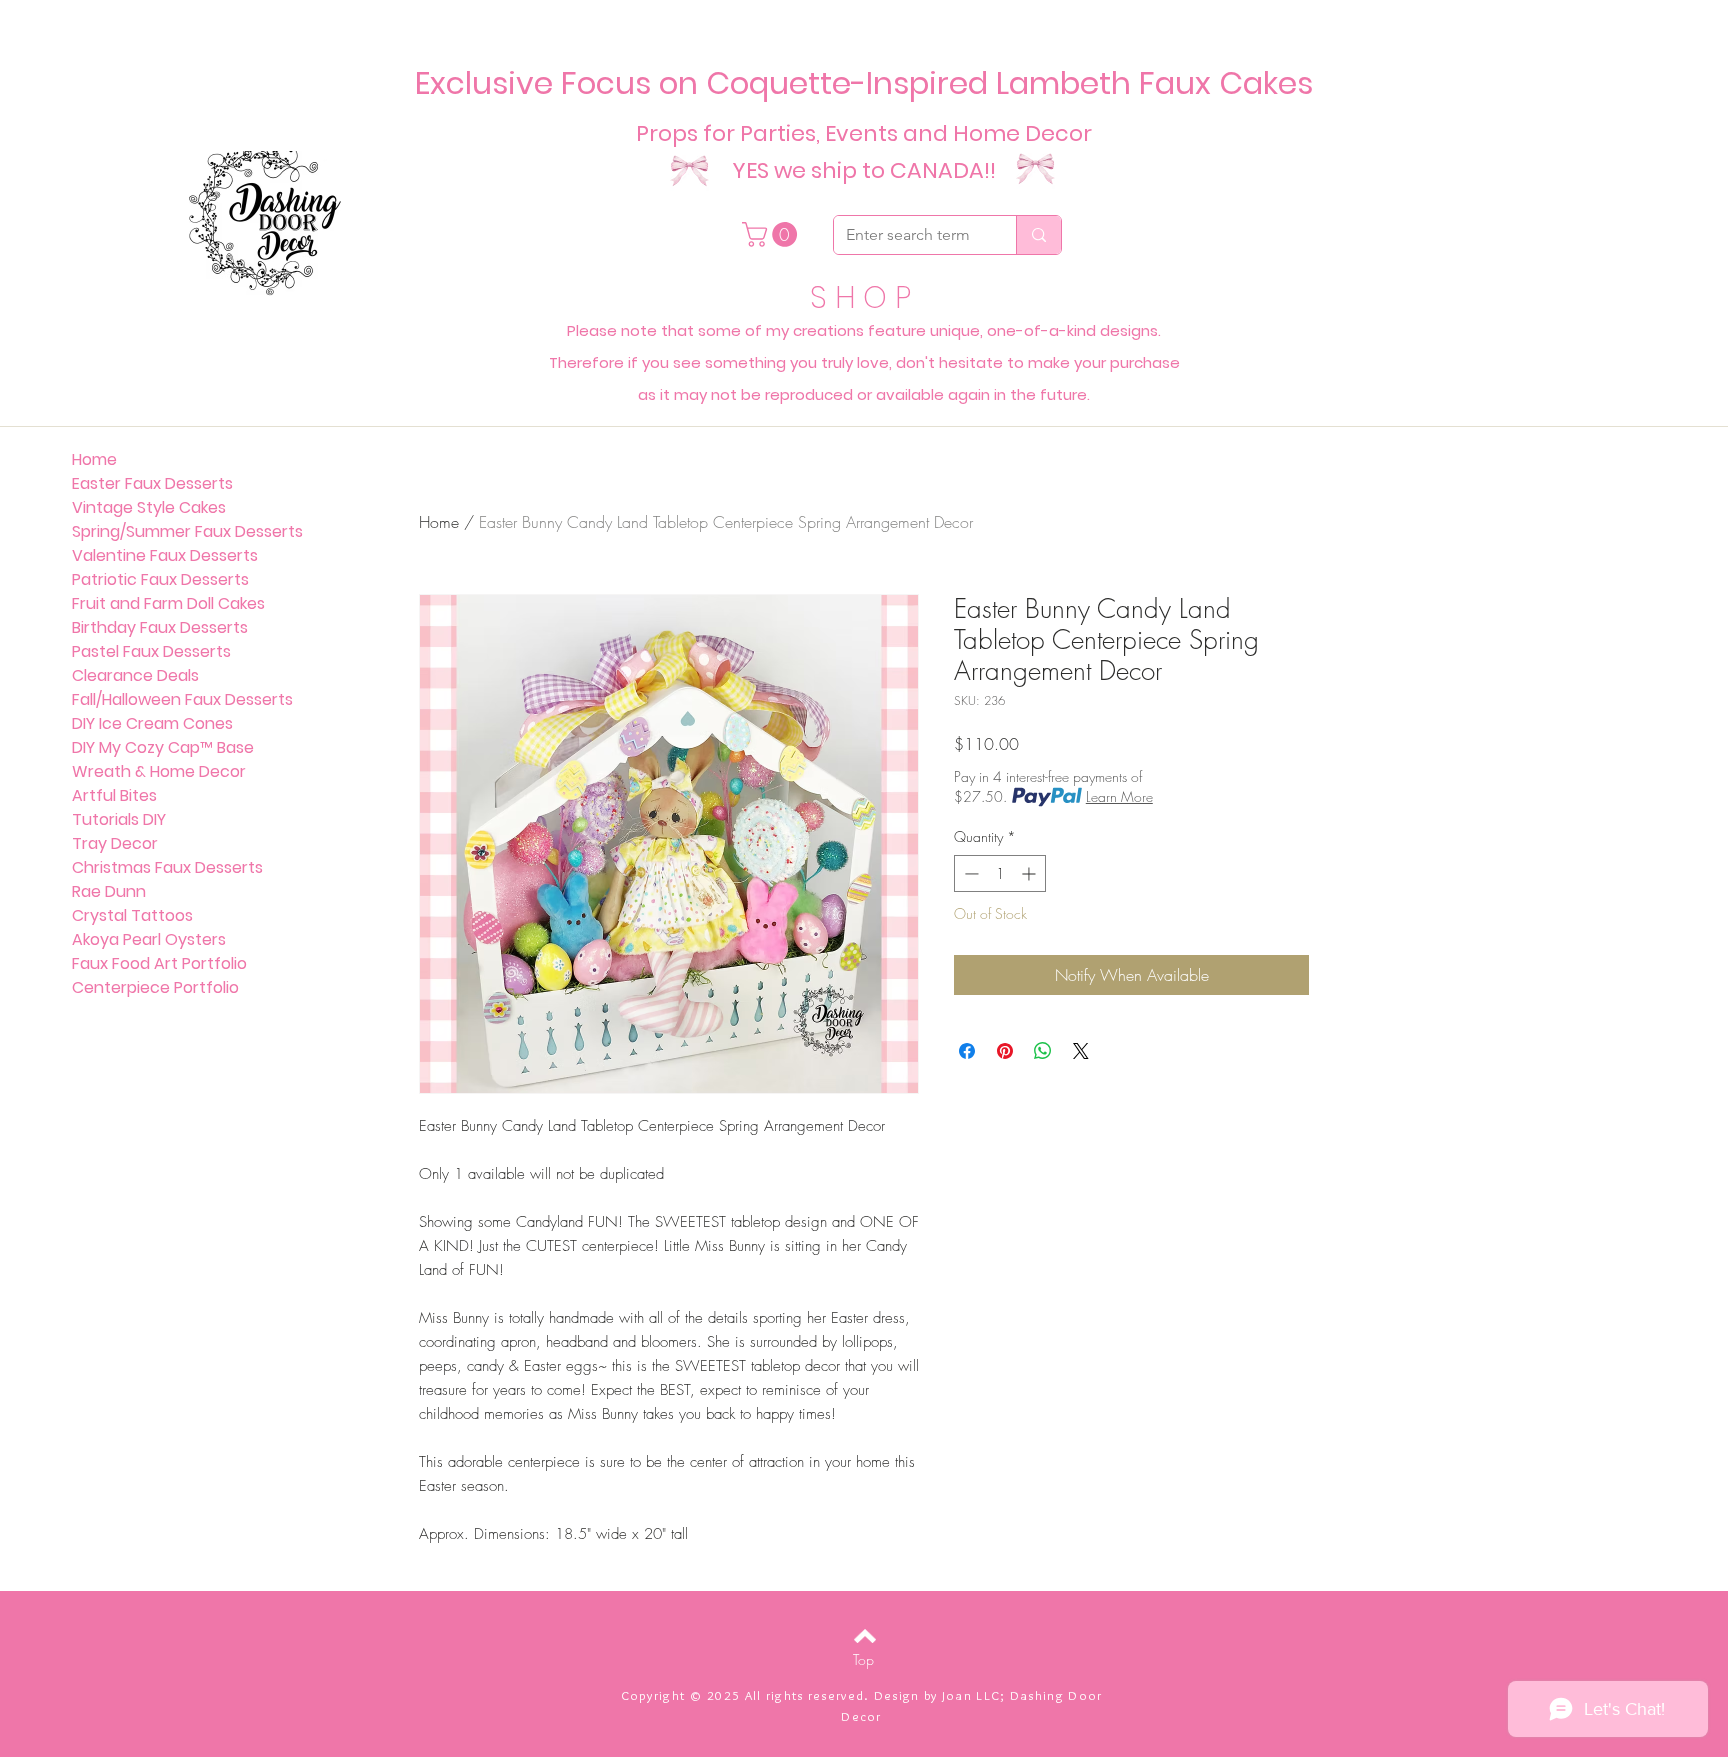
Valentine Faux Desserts (165, 555)
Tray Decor (115, 843)
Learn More (1119, 796)
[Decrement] (969, 873)
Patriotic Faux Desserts (160, 579)
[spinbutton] (1000, 873)
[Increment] (1030, 873)
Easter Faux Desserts (152, 483)
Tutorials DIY (119, 819)
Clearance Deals (135, 675)
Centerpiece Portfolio (155, 987)
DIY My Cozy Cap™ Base (163, 747)
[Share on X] (1081, 1051)
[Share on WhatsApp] (1043, 1051)
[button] (772, 234)
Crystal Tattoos (132, 915)
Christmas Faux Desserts (167, 867)
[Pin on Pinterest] (1005, 1051)
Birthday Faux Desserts (160, 627)
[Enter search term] (1038, 235)
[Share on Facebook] (967, 1051)
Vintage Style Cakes (149, 507)
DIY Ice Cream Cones (152, 723)
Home (439, 522)
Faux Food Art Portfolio (159, 963)
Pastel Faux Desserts (151, 651)
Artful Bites (114, 795)
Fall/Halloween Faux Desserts (182, 699)
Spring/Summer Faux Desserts (187, 531)
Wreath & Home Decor (159, 771)
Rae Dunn (109, 891)
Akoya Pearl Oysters (149, 939)
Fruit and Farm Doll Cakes (168, 603)
